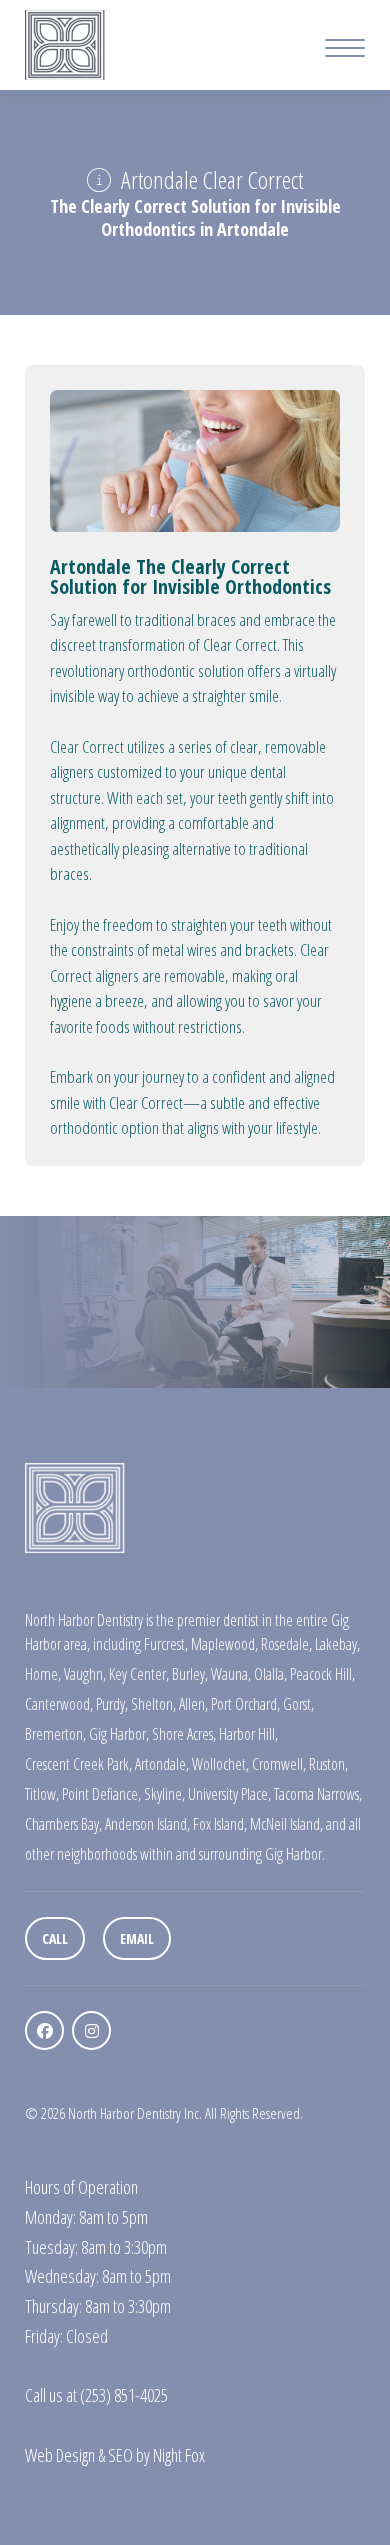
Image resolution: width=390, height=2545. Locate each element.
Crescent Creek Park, (78, 1764)
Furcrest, (166, 1644)
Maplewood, (224, 1644)
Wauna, (231, 1674)
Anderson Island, (147, 1824)
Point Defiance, (101, 1794)
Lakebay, (337, 1644)
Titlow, (42, 1794)
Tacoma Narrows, (318, 1794)
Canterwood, (59, 1704)
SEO (120, 2455)
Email (137, 1938)
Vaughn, (85, 1674)
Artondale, (162, 1764)
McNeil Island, (286, 1824)
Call (55, 1938)
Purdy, (112, 1704)
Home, (43, 1674)
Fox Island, (220, 1824)
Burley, (190, 1674)
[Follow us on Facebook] (44, 2030)
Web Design (60, 2455)
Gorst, (298, 1704)
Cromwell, (279, 1764)
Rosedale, (286, 1644)
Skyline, (164, 1794)
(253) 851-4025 (124, 2395)
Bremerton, (55, 1734)
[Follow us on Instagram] (91, 2030)
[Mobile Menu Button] (345, 50)
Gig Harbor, (119, 1734)
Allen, (193, 1704)
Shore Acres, (184, 1734)
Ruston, (328, 1764)
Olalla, (270, 1674)
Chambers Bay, (63, 1824)
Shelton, (153, 1704)
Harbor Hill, (248, 1734)
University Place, (229, 1794)
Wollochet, (220, 1764)
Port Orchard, (245, 1704)
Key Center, (139, 1674)
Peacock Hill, (322, 1674)
